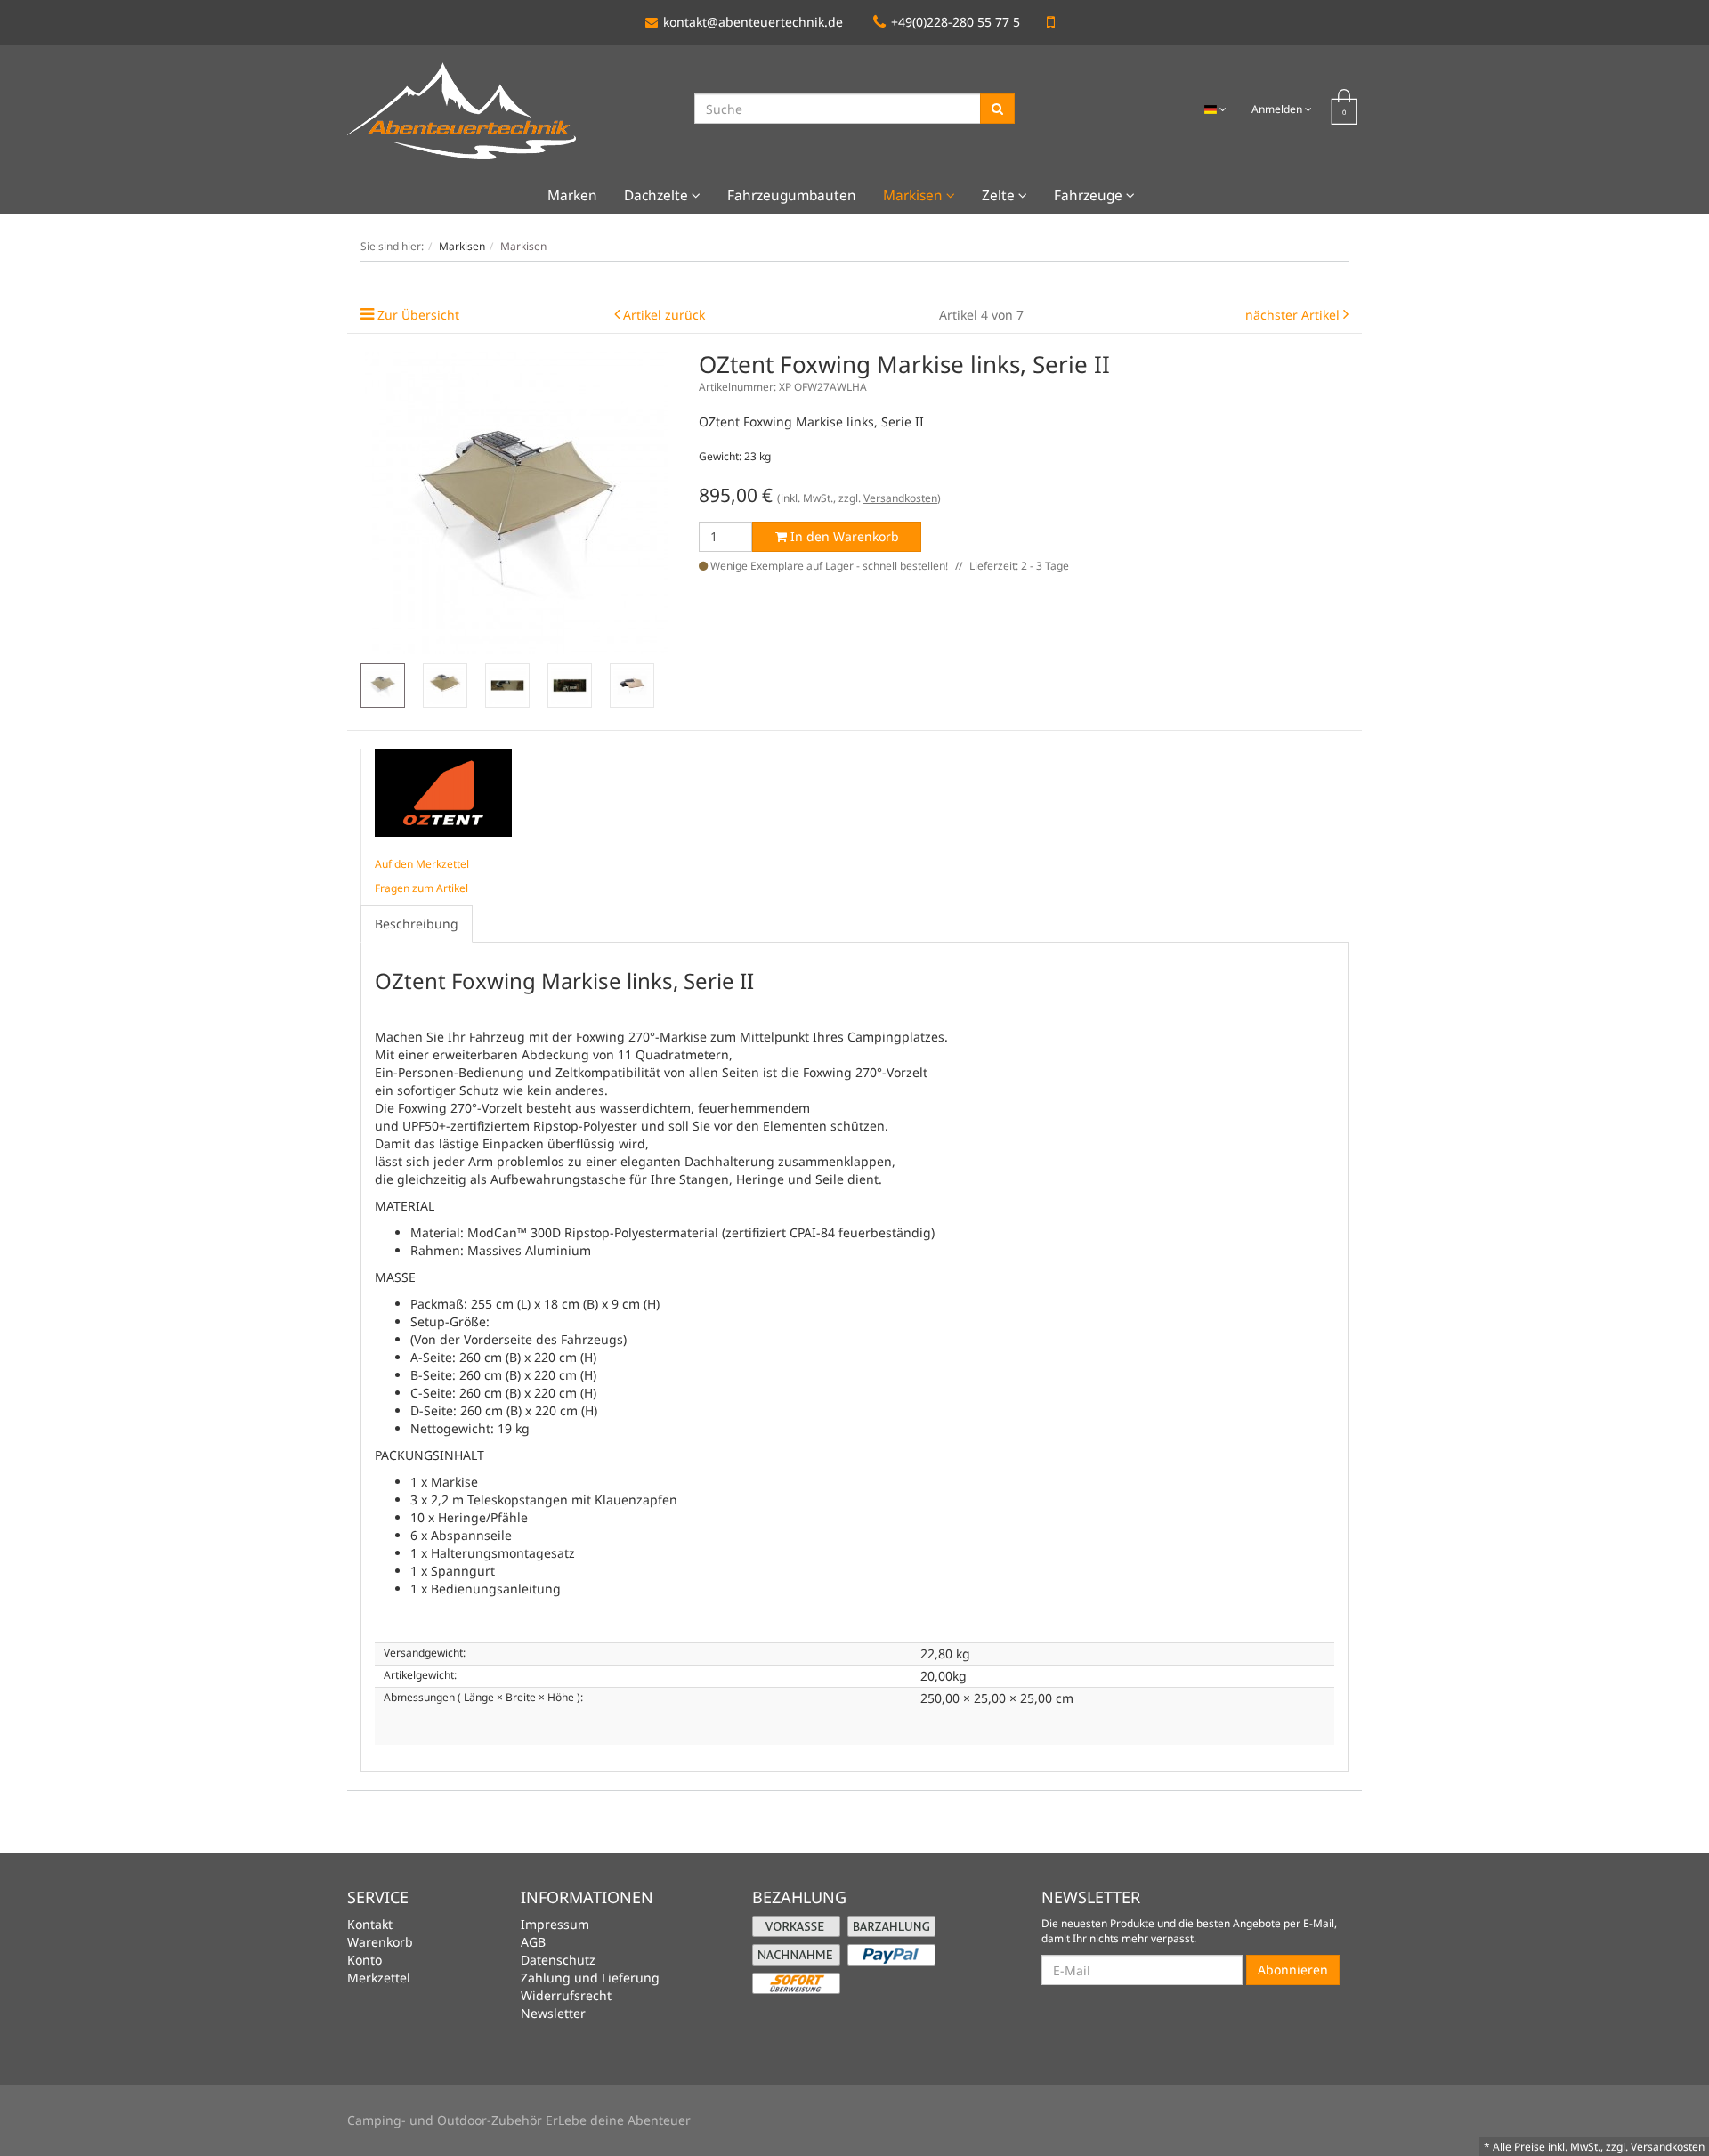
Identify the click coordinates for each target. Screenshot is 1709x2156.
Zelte (1000, 195)
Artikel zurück (664, 315)
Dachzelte (658, 195)
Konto (364, 1960)
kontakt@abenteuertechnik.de (753, 22)
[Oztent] (443, 791)
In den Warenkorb (843, 536)
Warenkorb (380, 1942)
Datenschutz (558, 1960)
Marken (572, 195)
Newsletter (553, 2013)
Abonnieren (1293, 1970)
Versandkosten (900, 498)
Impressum (555, 1924)
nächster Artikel (1294, 315)
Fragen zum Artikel (421, 888)
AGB (533, 1942)
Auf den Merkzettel (422, 864)
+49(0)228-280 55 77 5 (956, 22)
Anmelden (1278, 109)
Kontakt (370, 1924)
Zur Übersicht (418, 315)
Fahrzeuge (1090, 195)
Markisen (915, 195)
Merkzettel (379, 1978)
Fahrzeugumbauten (792, 195)
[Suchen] (997, 109)
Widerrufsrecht (566, 1995)
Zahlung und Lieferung (590, 1978)
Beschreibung (417, 924)
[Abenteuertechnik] (462, 110)
